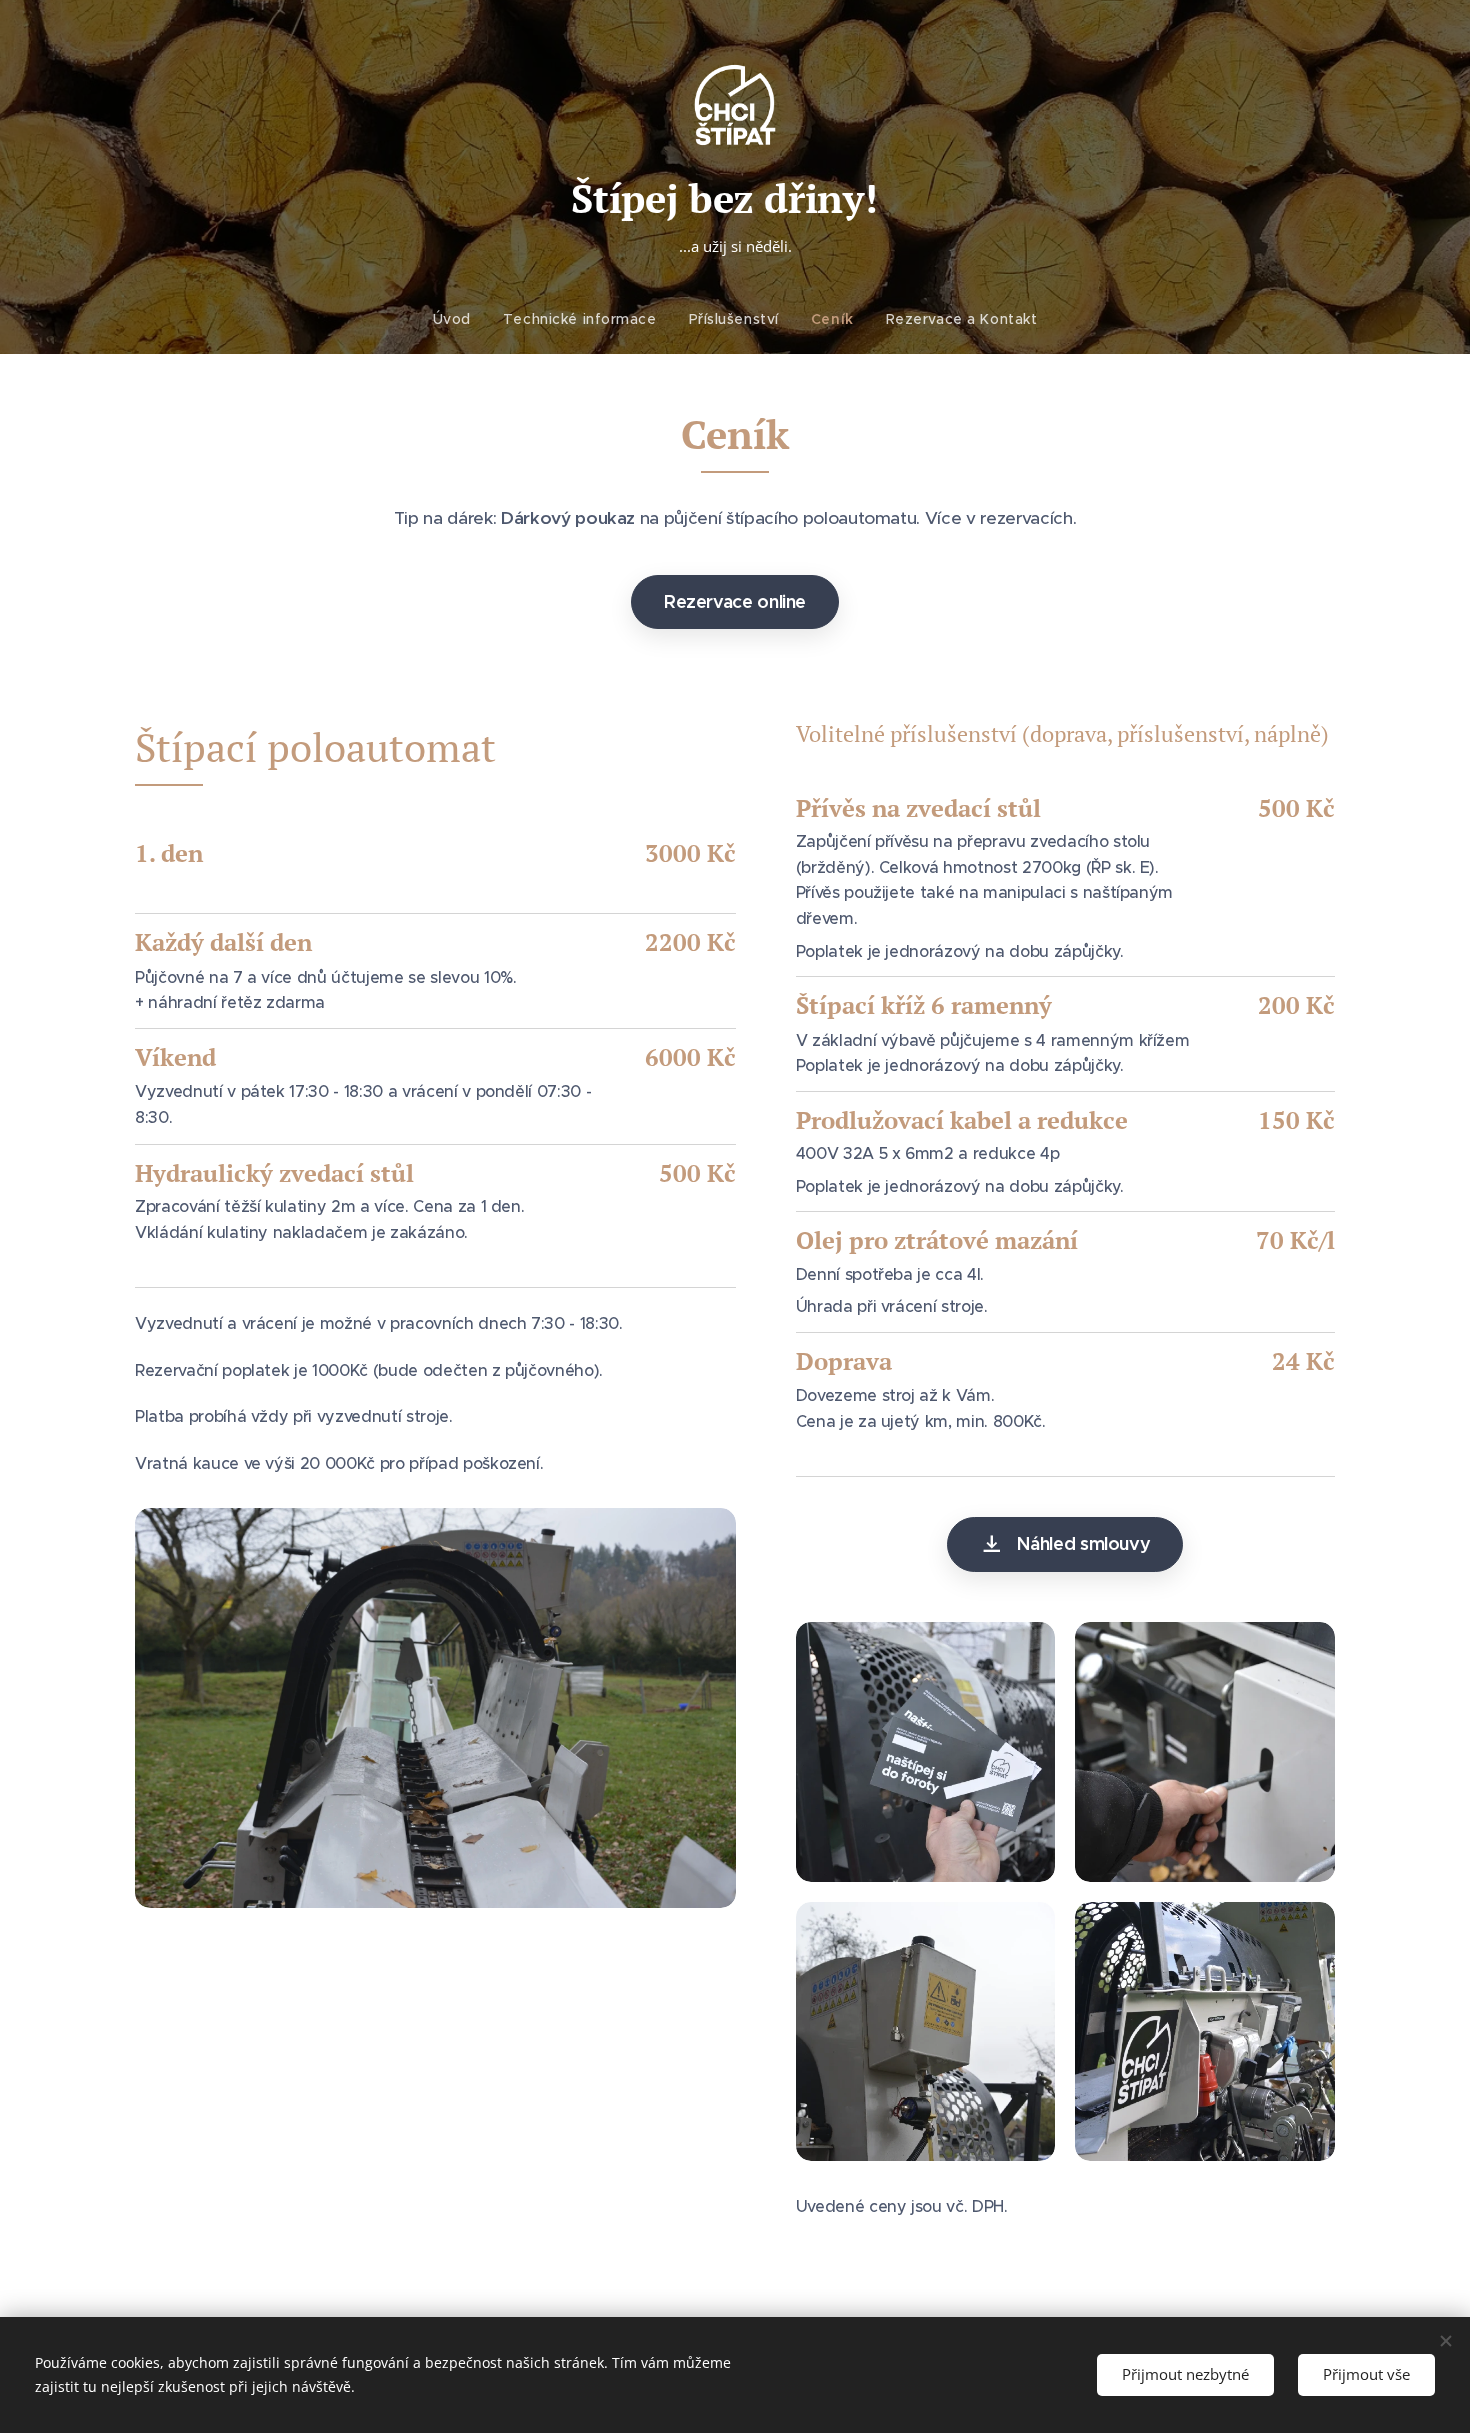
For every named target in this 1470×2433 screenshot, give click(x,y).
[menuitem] (460, 319)
